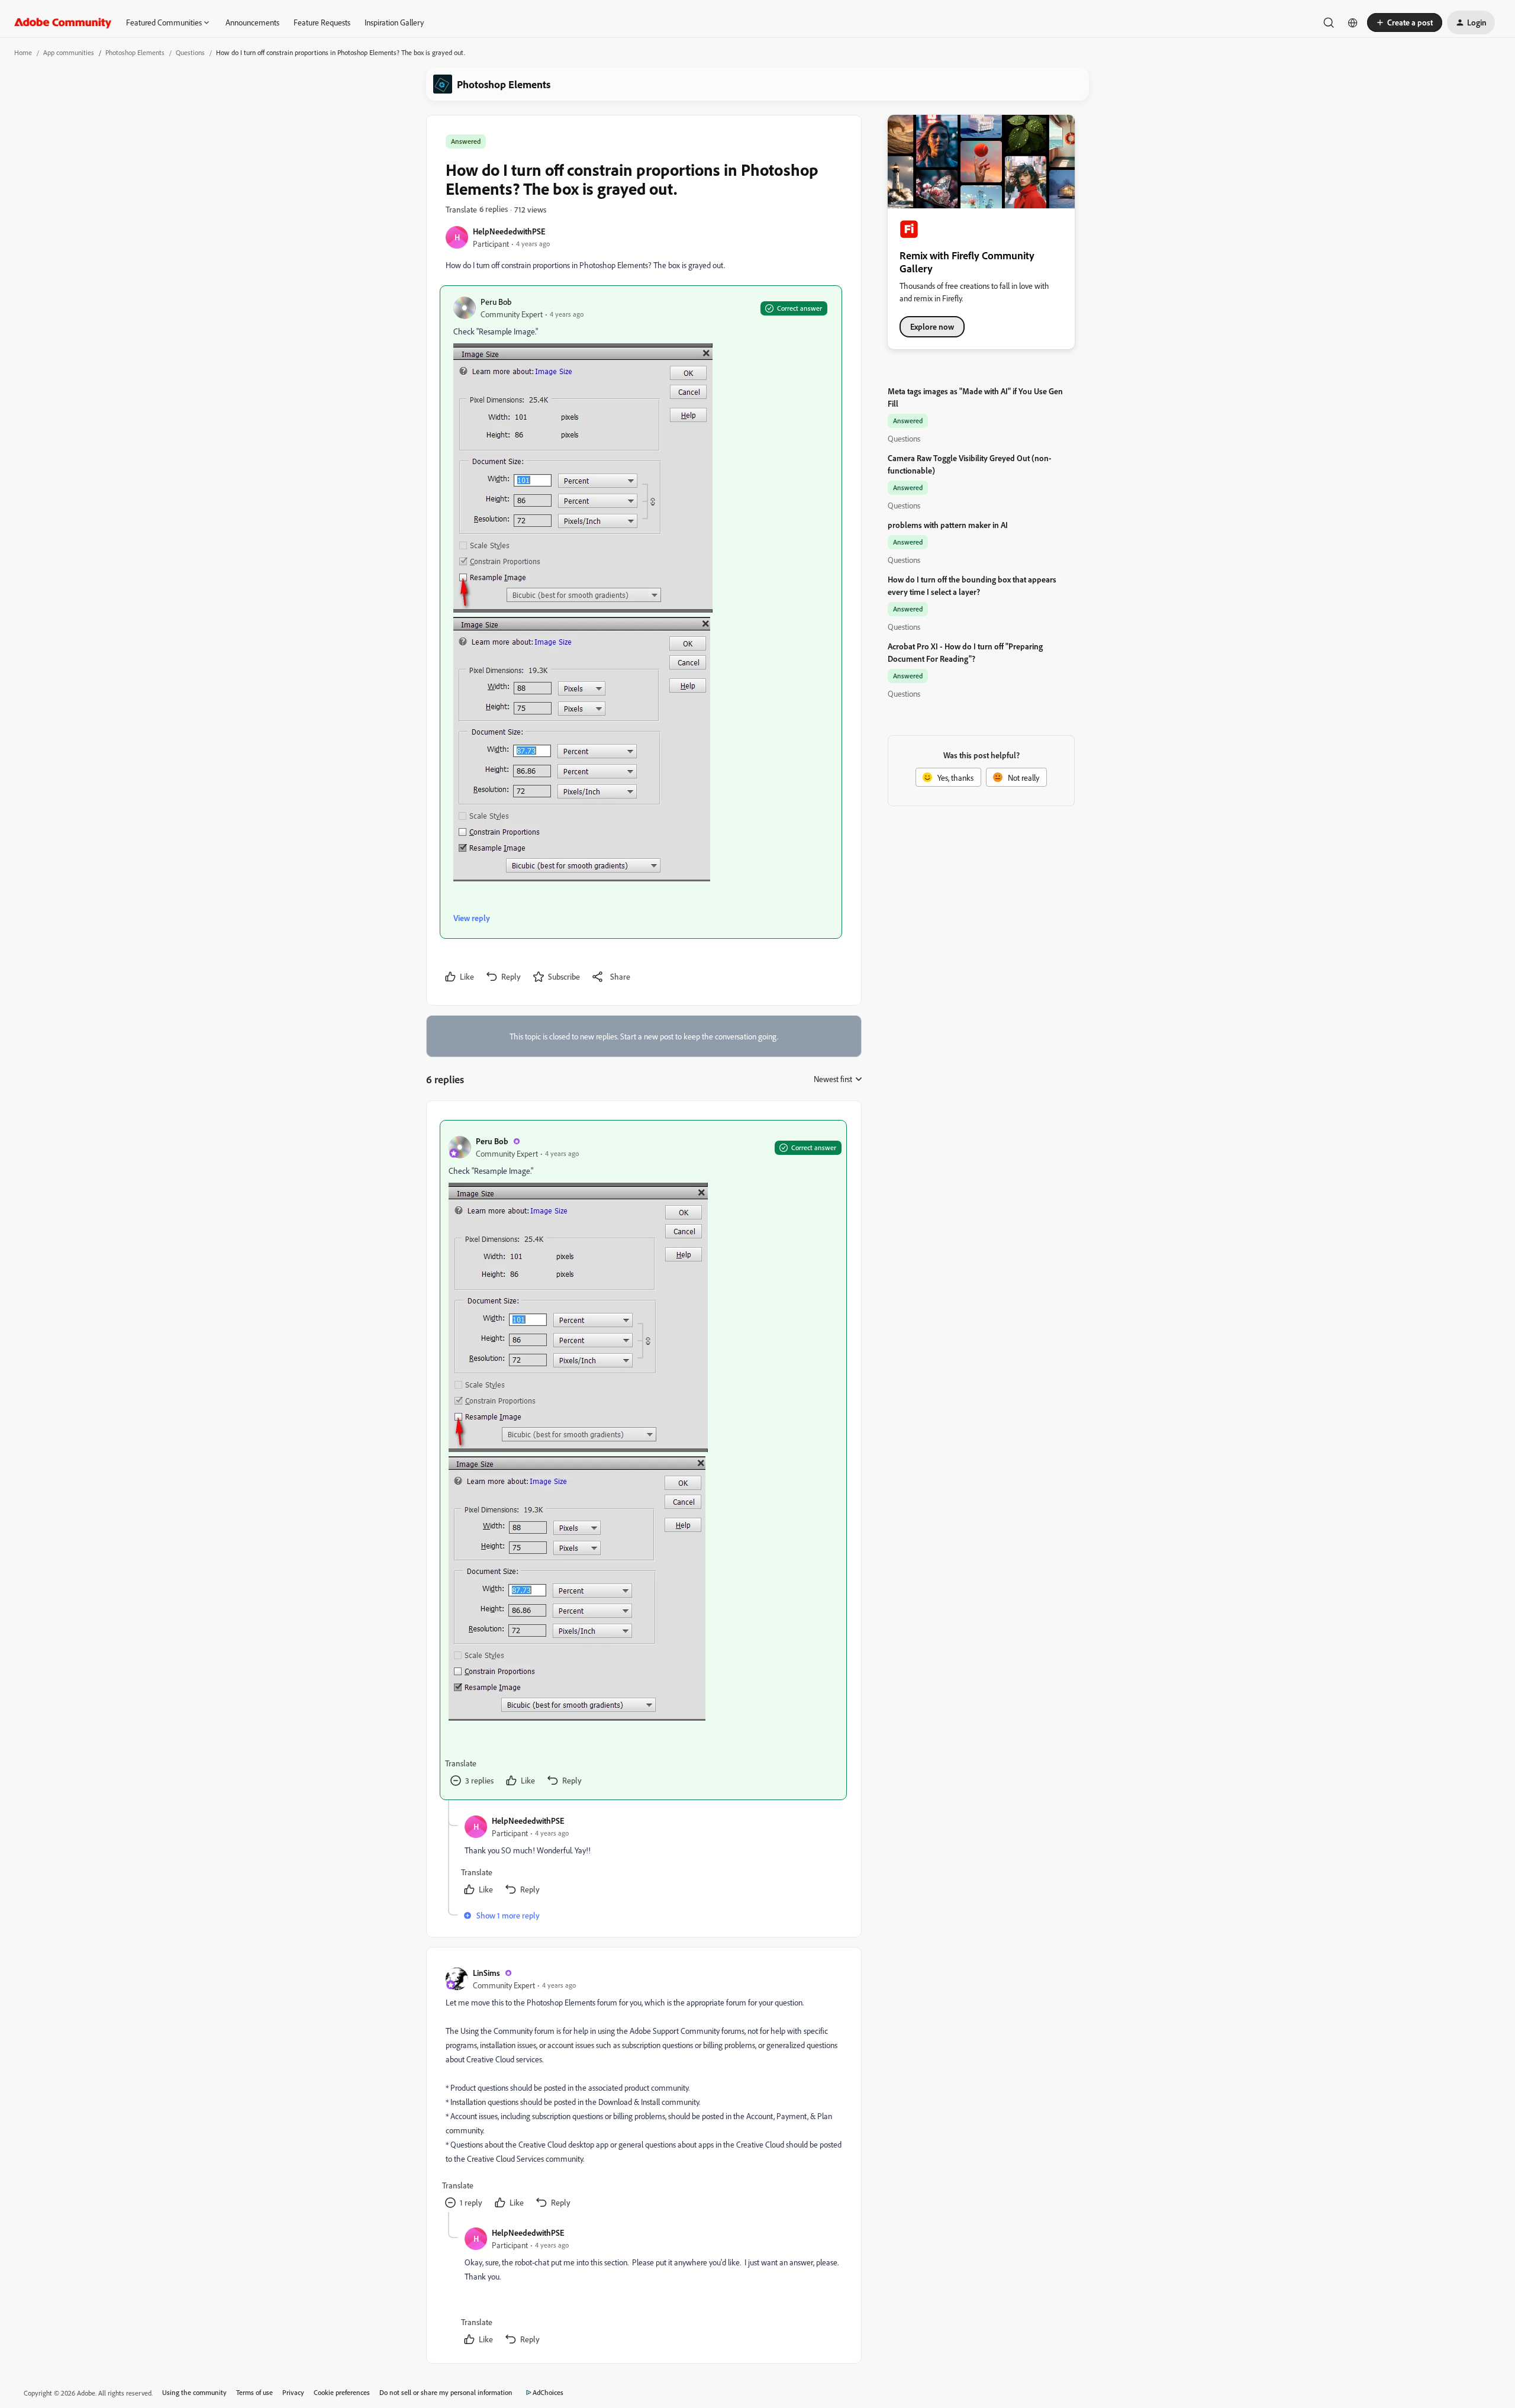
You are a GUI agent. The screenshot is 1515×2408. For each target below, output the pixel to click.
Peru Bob (496, 302)
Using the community (194, 2392)
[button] (1405, 22)
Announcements (252, 22)
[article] (643, 1460)
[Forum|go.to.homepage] (63, 22)
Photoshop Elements (135, 52)
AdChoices (548, 2392)
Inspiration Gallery (394, 22)
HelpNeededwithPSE (509, 231)
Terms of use (254, 2392)
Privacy (293, 2392)
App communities (69, 52)
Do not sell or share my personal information (446, 2392)
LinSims (486, 1973)
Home (23, 52)
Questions (190, 52)
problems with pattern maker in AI (948, 525)
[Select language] (1353, 22)
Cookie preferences (342, 2392)
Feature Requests (322, 22)
